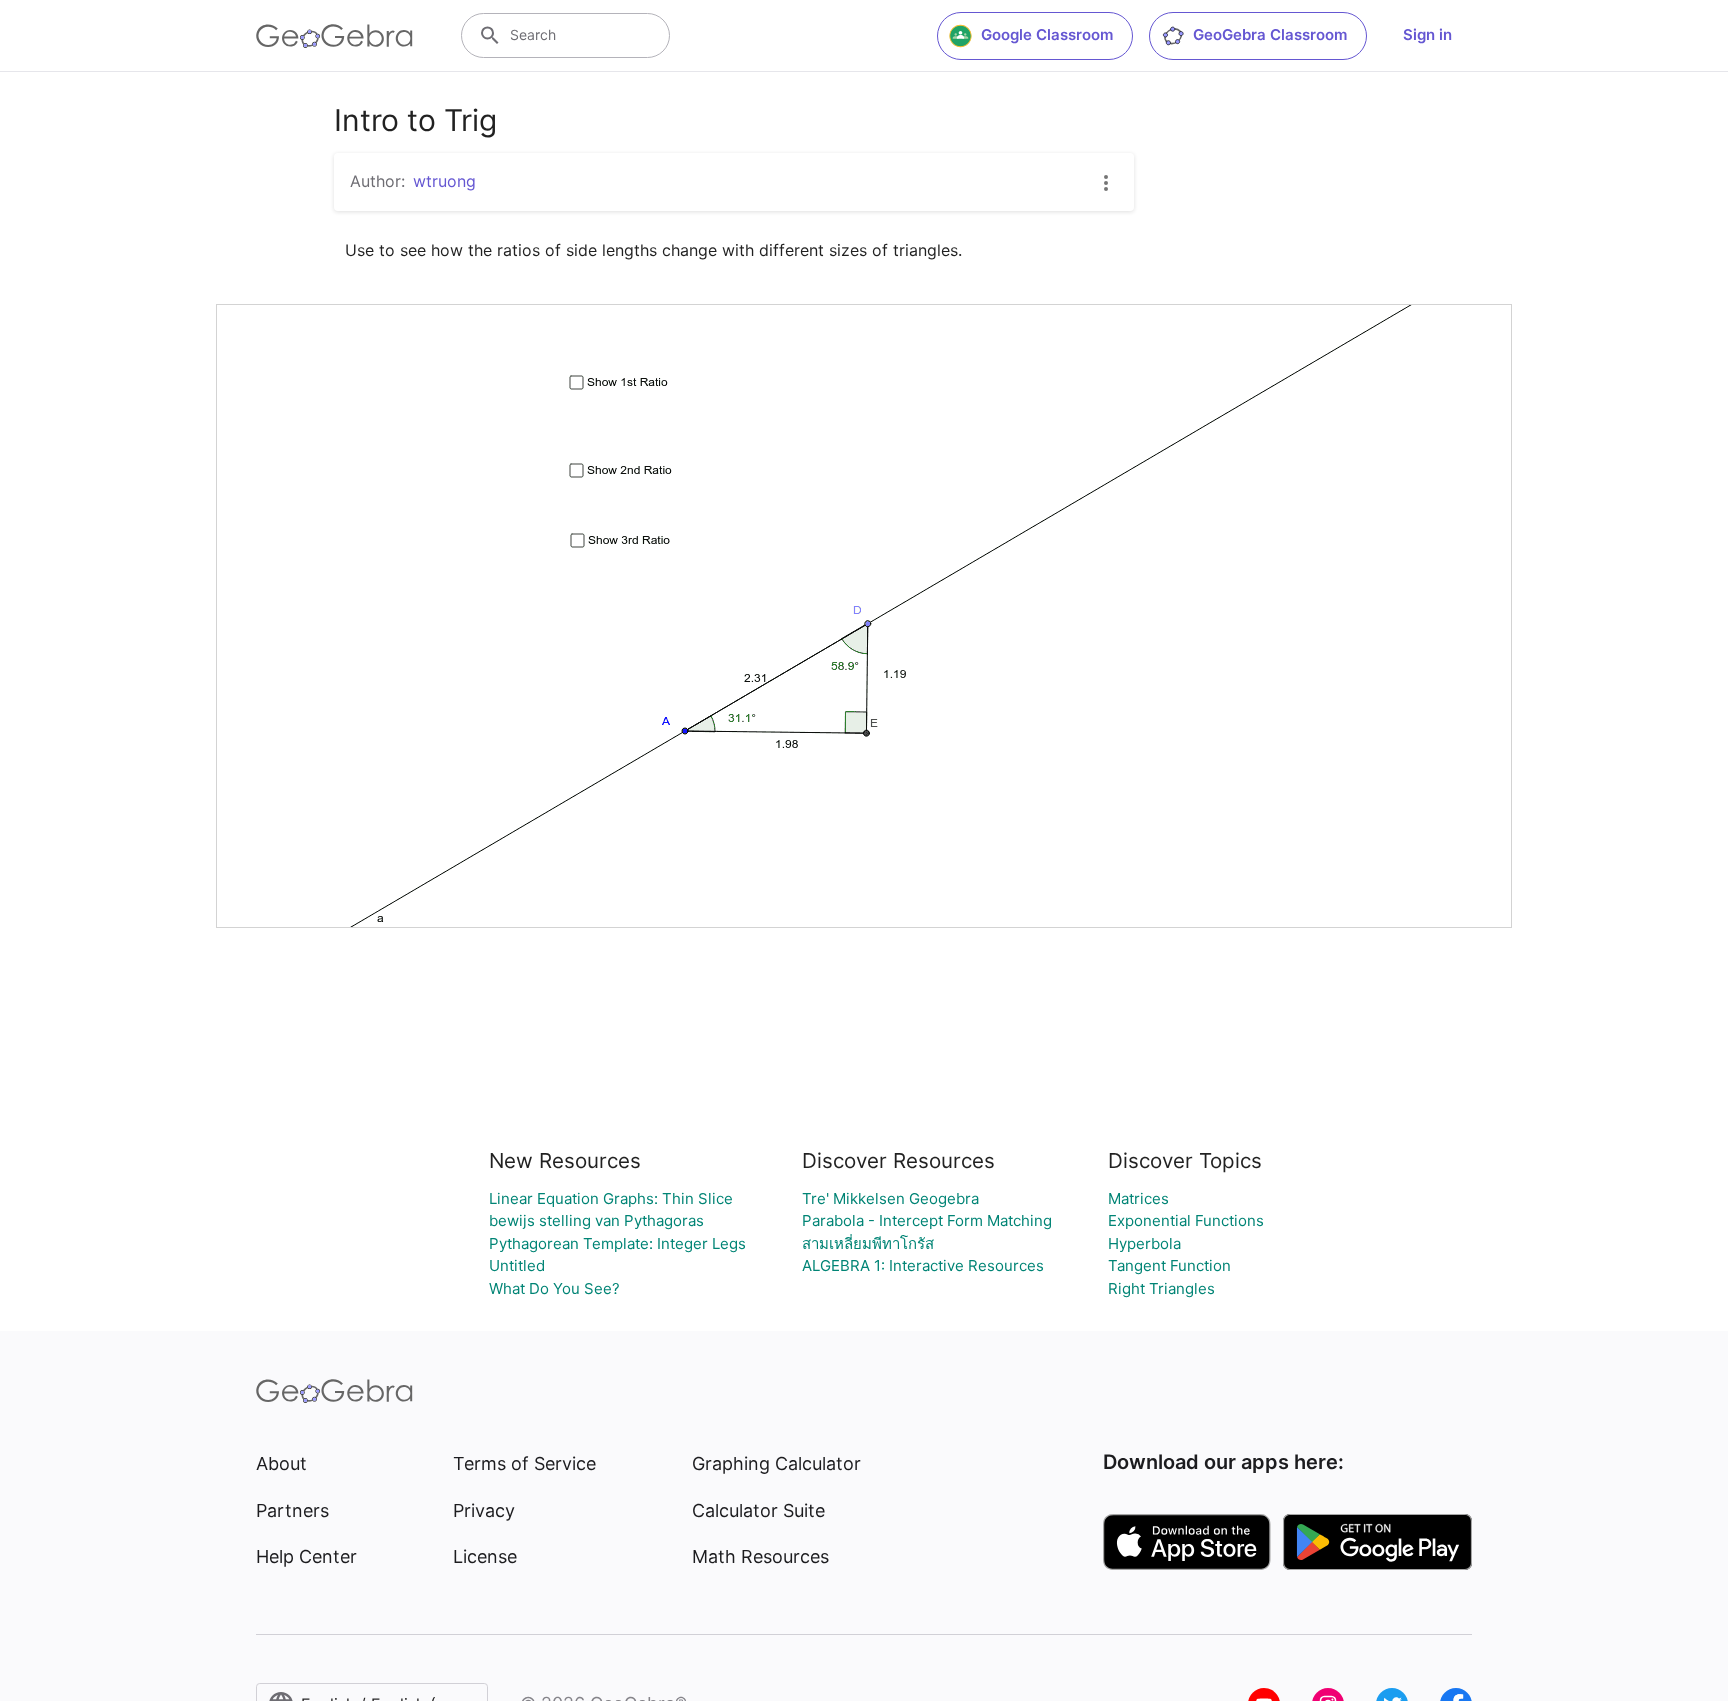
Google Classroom (1047, 34)
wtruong (444, 181)
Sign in (1427, 34)
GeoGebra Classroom (1270, 34)
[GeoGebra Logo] (334, 36)
